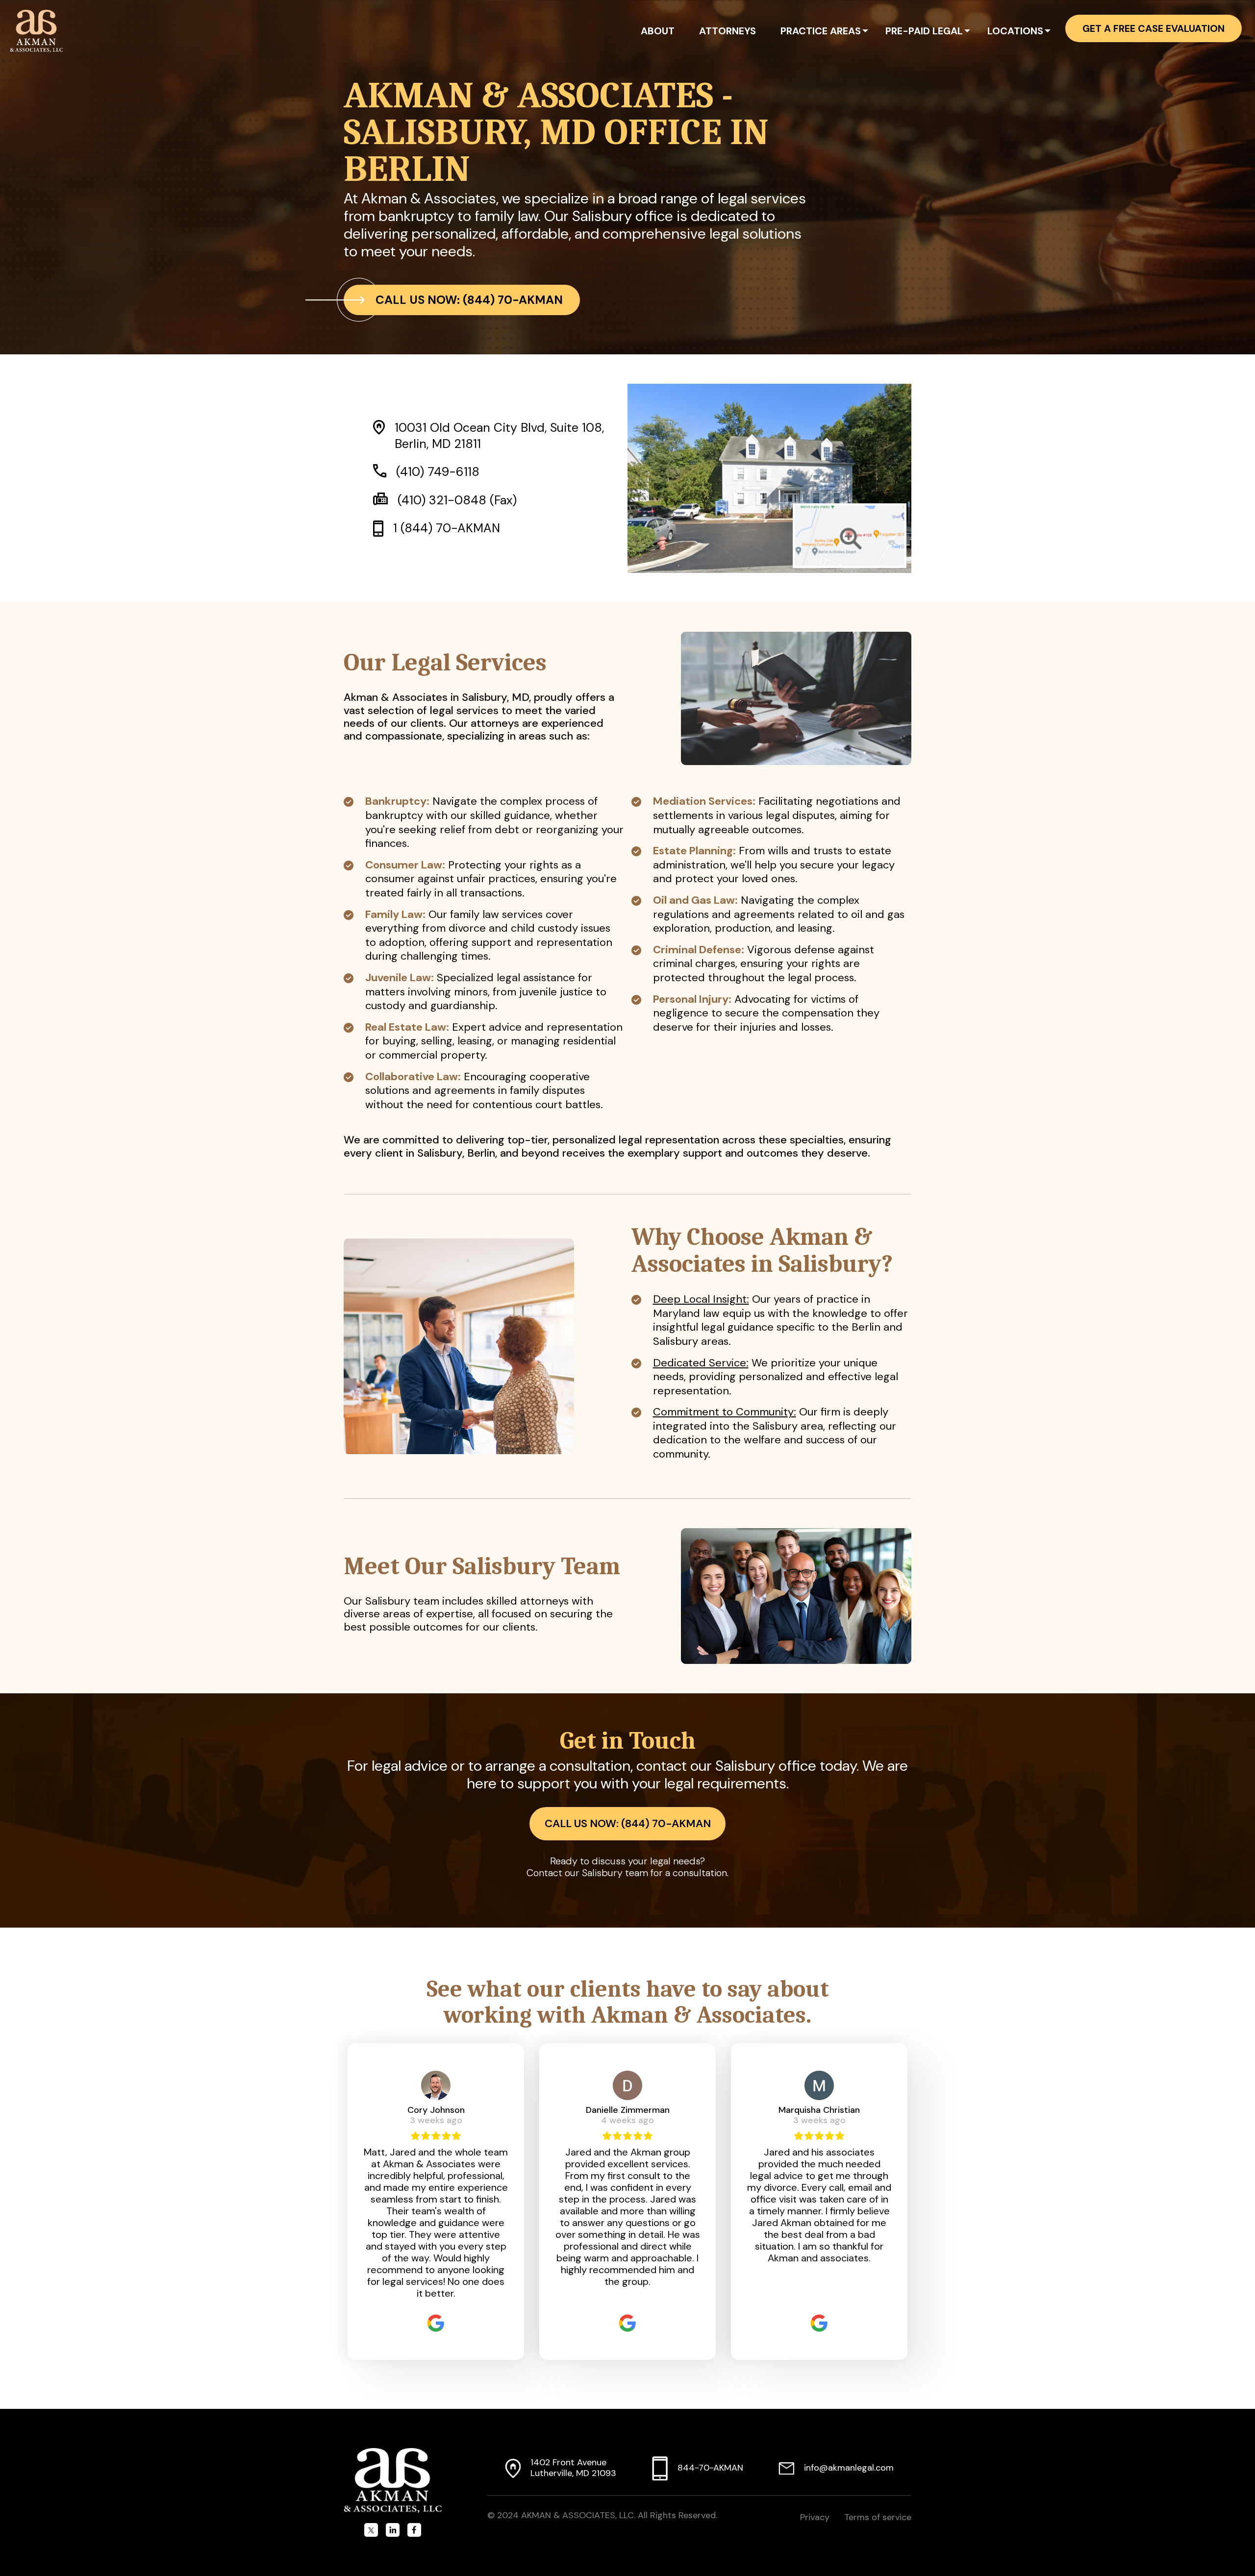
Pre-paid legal (924, 31)
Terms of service (878, 2517)
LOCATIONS (1015, 31)
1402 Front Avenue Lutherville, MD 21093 (573, 2468)
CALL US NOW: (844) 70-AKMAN (469, 300)
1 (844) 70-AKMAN (447, 528)
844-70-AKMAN (710, 2468)
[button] (865, 32)
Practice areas (821, 31)
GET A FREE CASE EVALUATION (1154, 28)
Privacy (815, 2517)
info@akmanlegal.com (849, 2468)
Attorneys (728, 31)
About (658, 31)
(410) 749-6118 (438, 472)
